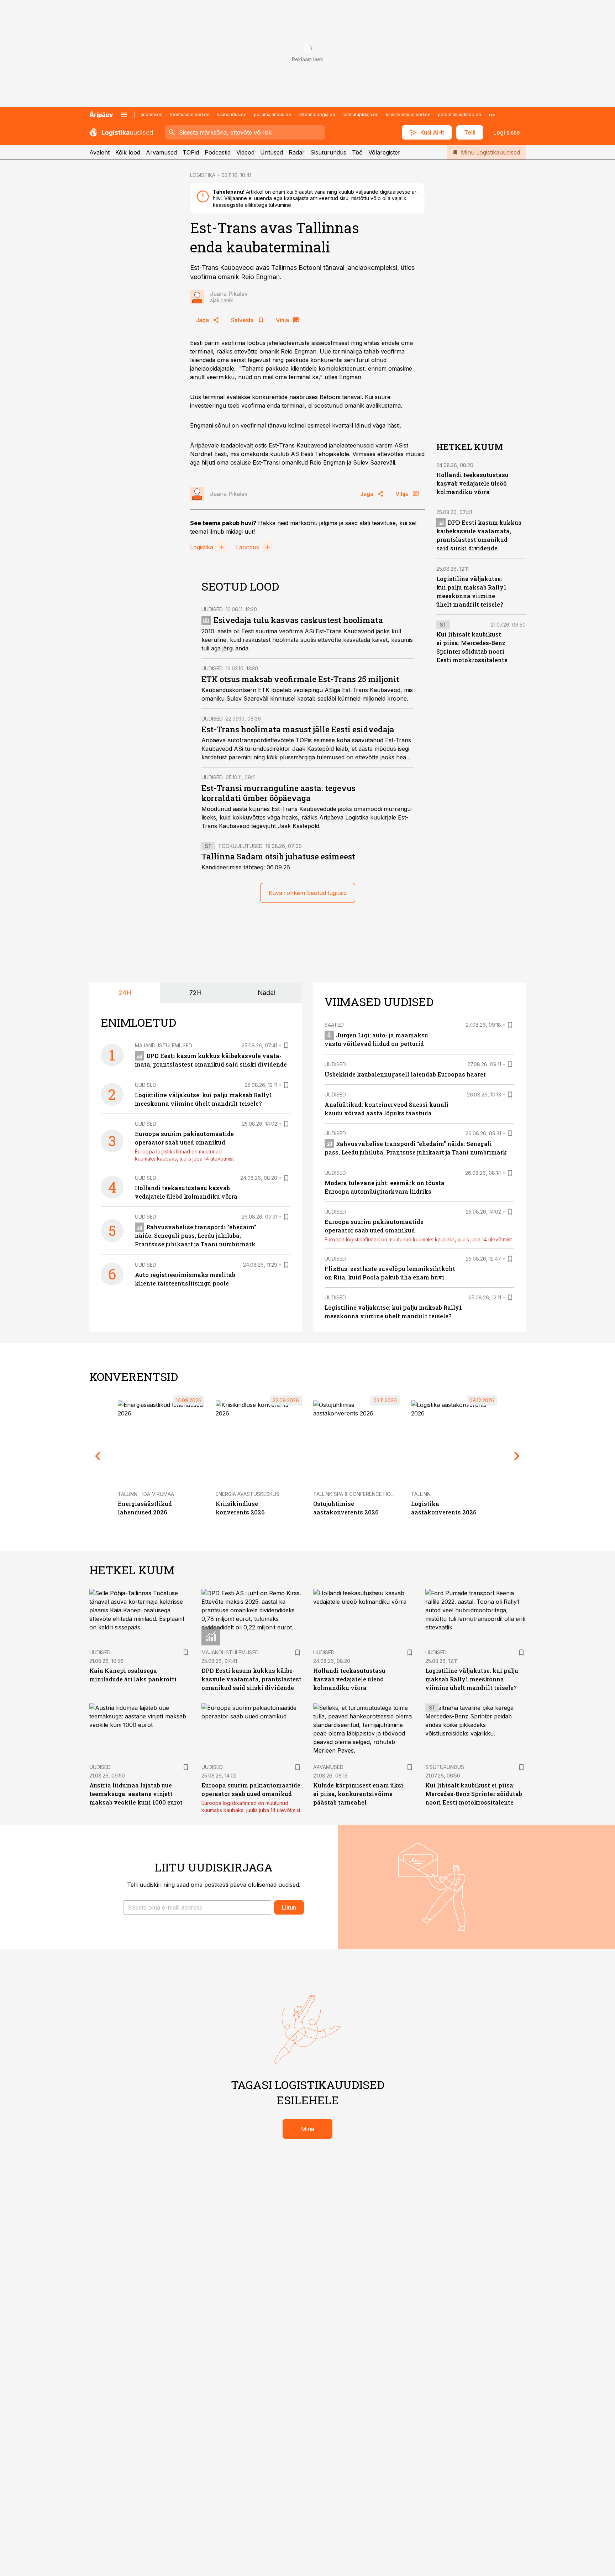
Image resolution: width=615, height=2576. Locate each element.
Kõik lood (128, 152)
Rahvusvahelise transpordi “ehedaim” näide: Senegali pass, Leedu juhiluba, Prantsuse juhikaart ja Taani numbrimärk (196, 1235)
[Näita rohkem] (492, 115)
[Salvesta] (286, 1046)
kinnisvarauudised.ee (408, 114)
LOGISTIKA (203, 175)
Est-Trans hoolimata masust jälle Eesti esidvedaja (298, 729)
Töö (357, 152)
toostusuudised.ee (190, 114)
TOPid (191, 152)
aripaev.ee (152, 114)
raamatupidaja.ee (361, 114)
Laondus (248, 547)
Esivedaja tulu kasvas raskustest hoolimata (298, 620)
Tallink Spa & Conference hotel (356, 1494)
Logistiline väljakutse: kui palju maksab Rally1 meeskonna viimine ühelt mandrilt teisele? (472, 1679)
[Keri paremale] (517, 1456)
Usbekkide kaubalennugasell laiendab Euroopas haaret (405, 1074)
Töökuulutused (240, 846)
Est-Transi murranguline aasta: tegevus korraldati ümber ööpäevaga (278, 793)
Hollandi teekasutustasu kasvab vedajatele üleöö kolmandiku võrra (472, 483)
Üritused (272, 152)
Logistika (202, 547)
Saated (334, 1025)
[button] (197, 1907)
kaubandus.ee (232, 114)
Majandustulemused (164, 1045)
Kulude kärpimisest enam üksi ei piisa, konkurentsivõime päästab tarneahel (358, 1794)
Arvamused (161, 152)
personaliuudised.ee (459, 114)
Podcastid (218, 152)
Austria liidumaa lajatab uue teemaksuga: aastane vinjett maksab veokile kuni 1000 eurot (136, 1794)
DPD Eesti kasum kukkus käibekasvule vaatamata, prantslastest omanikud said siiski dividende (251, 1679)
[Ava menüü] (124, 115)
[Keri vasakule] (98, 1456)
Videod (245, 152)
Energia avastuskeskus (248, 1494)
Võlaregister (384, 152)
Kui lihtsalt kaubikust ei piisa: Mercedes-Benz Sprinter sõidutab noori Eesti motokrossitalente (474, 1794)
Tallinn (421, 1494)
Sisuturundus (328, 152)
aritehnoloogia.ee (317, 114)
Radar (297, 152)
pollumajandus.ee (272, 114)
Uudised (212, 609)
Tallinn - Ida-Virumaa (146, 1494)
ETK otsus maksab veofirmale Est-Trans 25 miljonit (300, 679)
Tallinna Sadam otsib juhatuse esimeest (278, 856)
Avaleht (99, 152)
